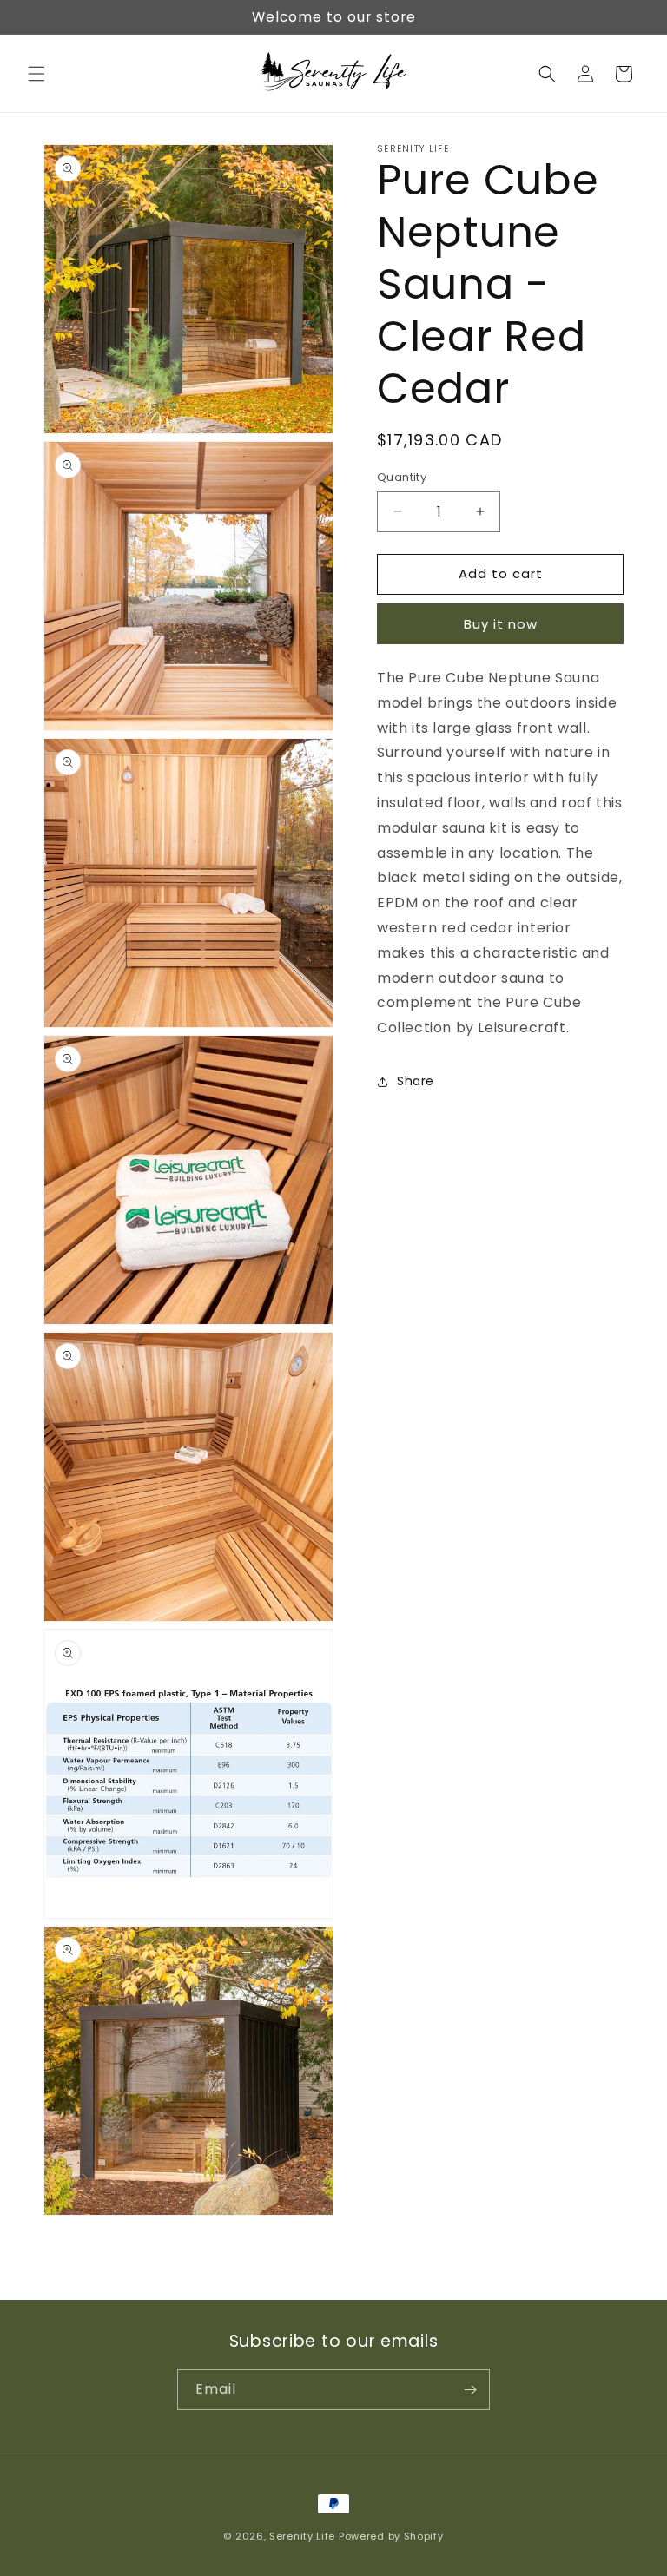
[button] (36, 74)
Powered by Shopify (391, 2536)
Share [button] (416, 1081)
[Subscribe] (470, 2390)
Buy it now (501, 624)
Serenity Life (302, 2536)
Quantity (402, 477)
